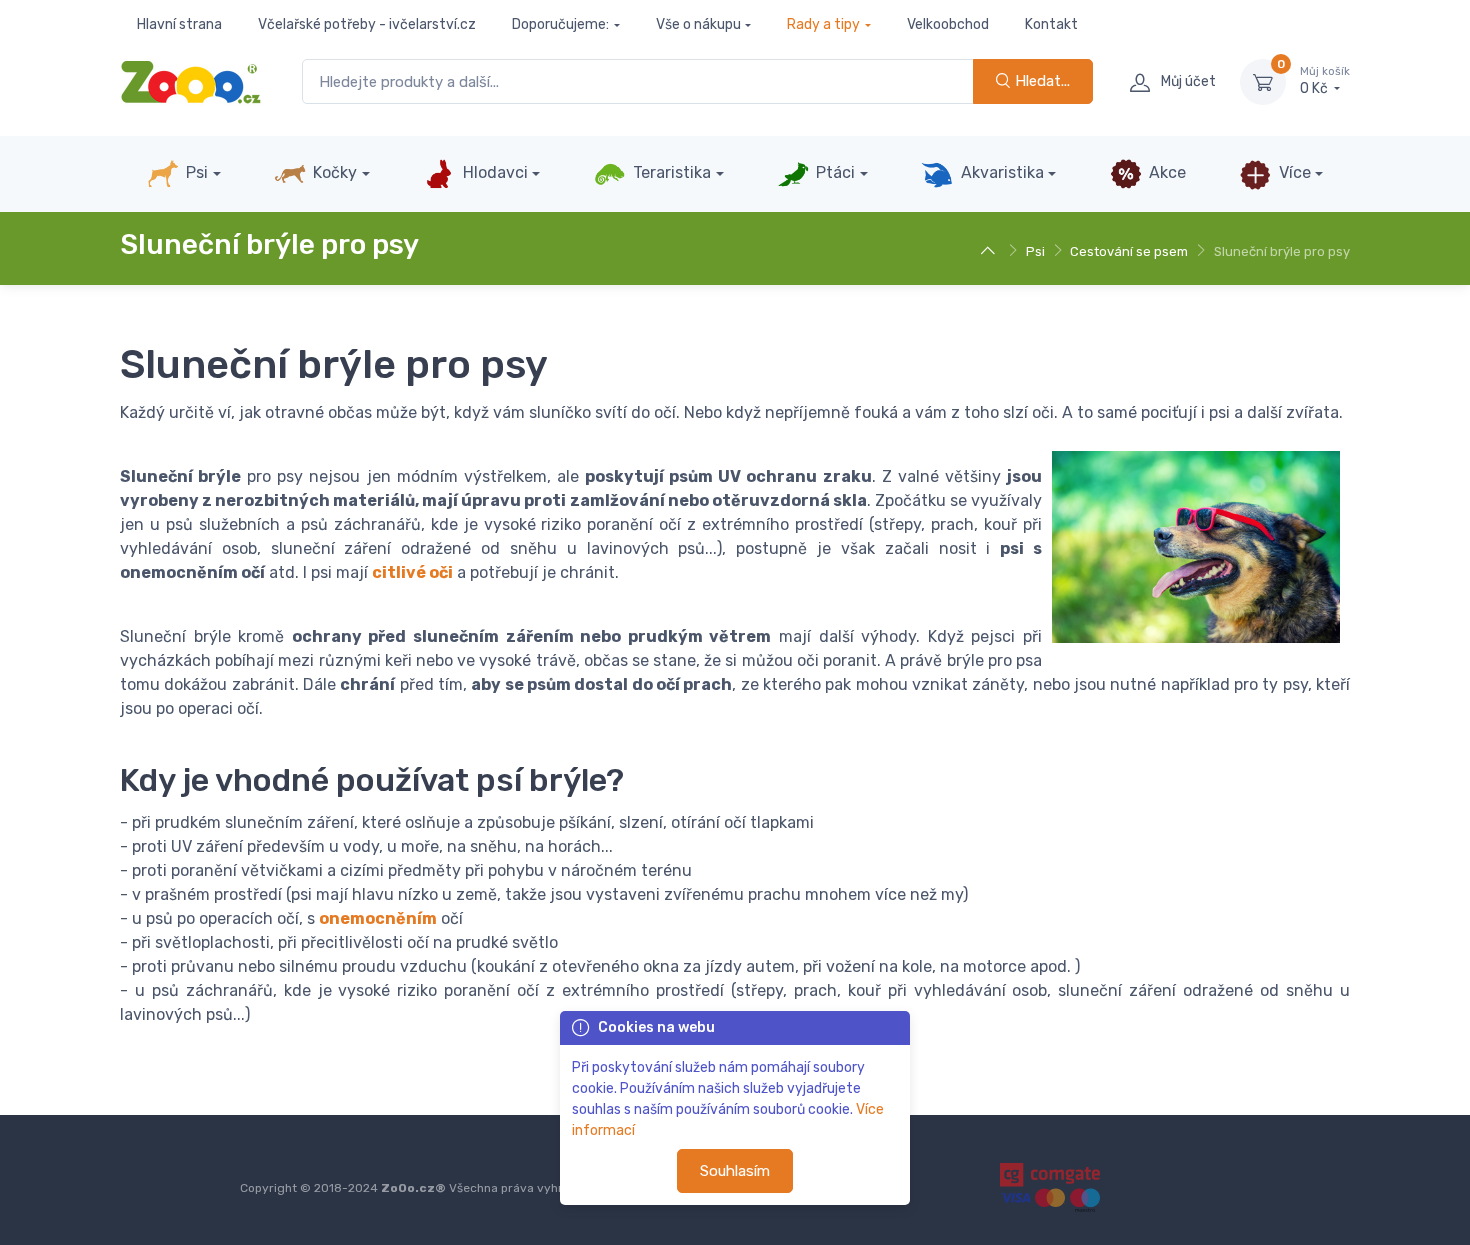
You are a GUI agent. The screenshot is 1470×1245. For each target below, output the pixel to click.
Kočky (333, 172)
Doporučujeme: (560, 24)
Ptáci (833, 172)
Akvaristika (1000, 172)
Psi (195, 172)
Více (1293, 172)
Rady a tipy (823, 24)
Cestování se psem (1129, 251)
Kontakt (1051, 24)
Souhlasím (735, 1171)
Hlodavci (493, 172)
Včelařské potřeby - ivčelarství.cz (367, 24)
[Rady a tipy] (990, 251)
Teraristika (670, 172)
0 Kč (1325, 81)
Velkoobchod (948, 24)
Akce (1165, 172)
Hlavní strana (179, 24)
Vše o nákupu (698, 24)
